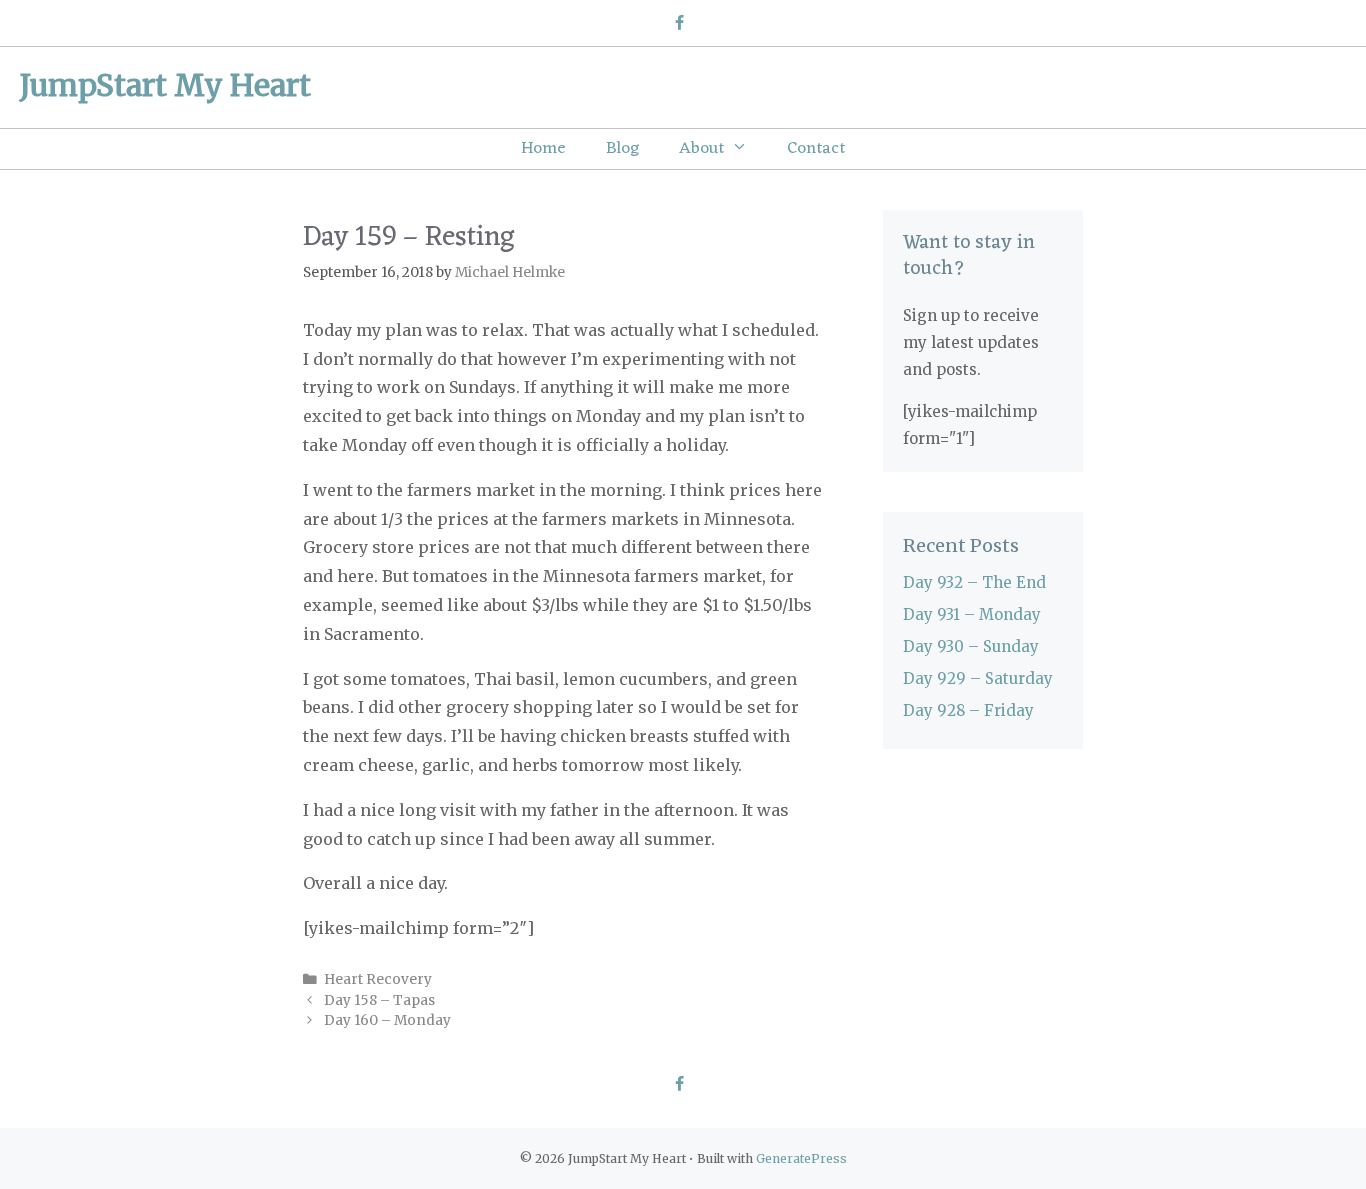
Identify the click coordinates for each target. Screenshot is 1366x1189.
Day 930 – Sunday (971, 646)
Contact (816, 149)
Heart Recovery (378, 979)
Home (543, 149)
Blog (622, 149)
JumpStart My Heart (165, 85)
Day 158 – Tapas (379, 1000)
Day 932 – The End (974, 582)
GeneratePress (801, 1158)
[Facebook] (678, 24)
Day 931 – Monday (972, 614)
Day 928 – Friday (968, 710)
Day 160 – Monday (387, 1020)
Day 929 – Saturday (978, 678)
